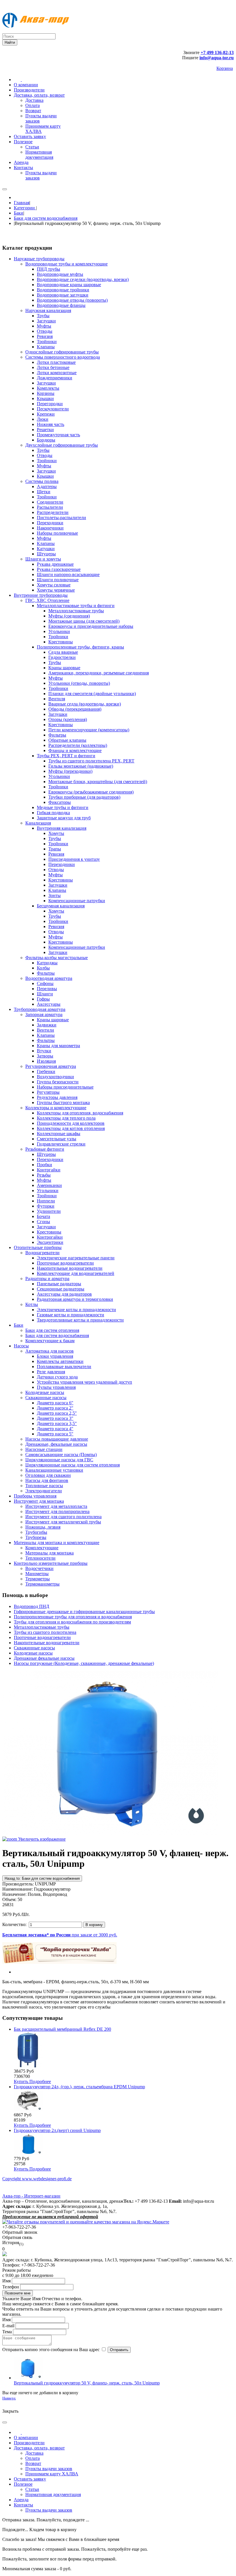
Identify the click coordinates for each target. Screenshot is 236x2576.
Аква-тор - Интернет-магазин (31, 2196)
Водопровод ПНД (32, 1606)
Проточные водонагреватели (42, 1637)
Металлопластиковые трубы (42, 1627)
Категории (25, 208)
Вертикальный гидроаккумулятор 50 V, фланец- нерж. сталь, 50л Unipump (87, 2383)
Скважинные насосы (34, 1648)
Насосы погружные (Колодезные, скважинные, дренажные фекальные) (84, 1663)
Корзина (225, 68)
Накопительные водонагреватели (47, 1643)
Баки (19, 213)
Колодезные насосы (33, 1653)
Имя (6, 2281)
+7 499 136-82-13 (217, 52)
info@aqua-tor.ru (217, 58)
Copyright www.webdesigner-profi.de (37, 2179)
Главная (22, 203)
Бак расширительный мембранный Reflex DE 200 (62, 2029)
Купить (22, 2081)
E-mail (8, 2326)
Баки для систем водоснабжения (46, 218)
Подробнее (40, 2081)
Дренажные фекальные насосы (44, 1658)
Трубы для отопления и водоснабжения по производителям (72, 1622)
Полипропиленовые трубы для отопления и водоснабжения (73, 1617)
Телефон (11, 2287)
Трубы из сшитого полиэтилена (45, 1632)
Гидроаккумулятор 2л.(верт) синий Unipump (57, 2130)
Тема (7, 2332)
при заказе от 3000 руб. (60, 1935)
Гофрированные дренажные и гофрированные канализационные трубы (84, 1612)
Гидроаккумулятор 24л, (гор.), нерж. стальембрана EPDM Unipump (79, 2087)
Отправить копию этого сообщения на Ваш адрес (51, 2350)
